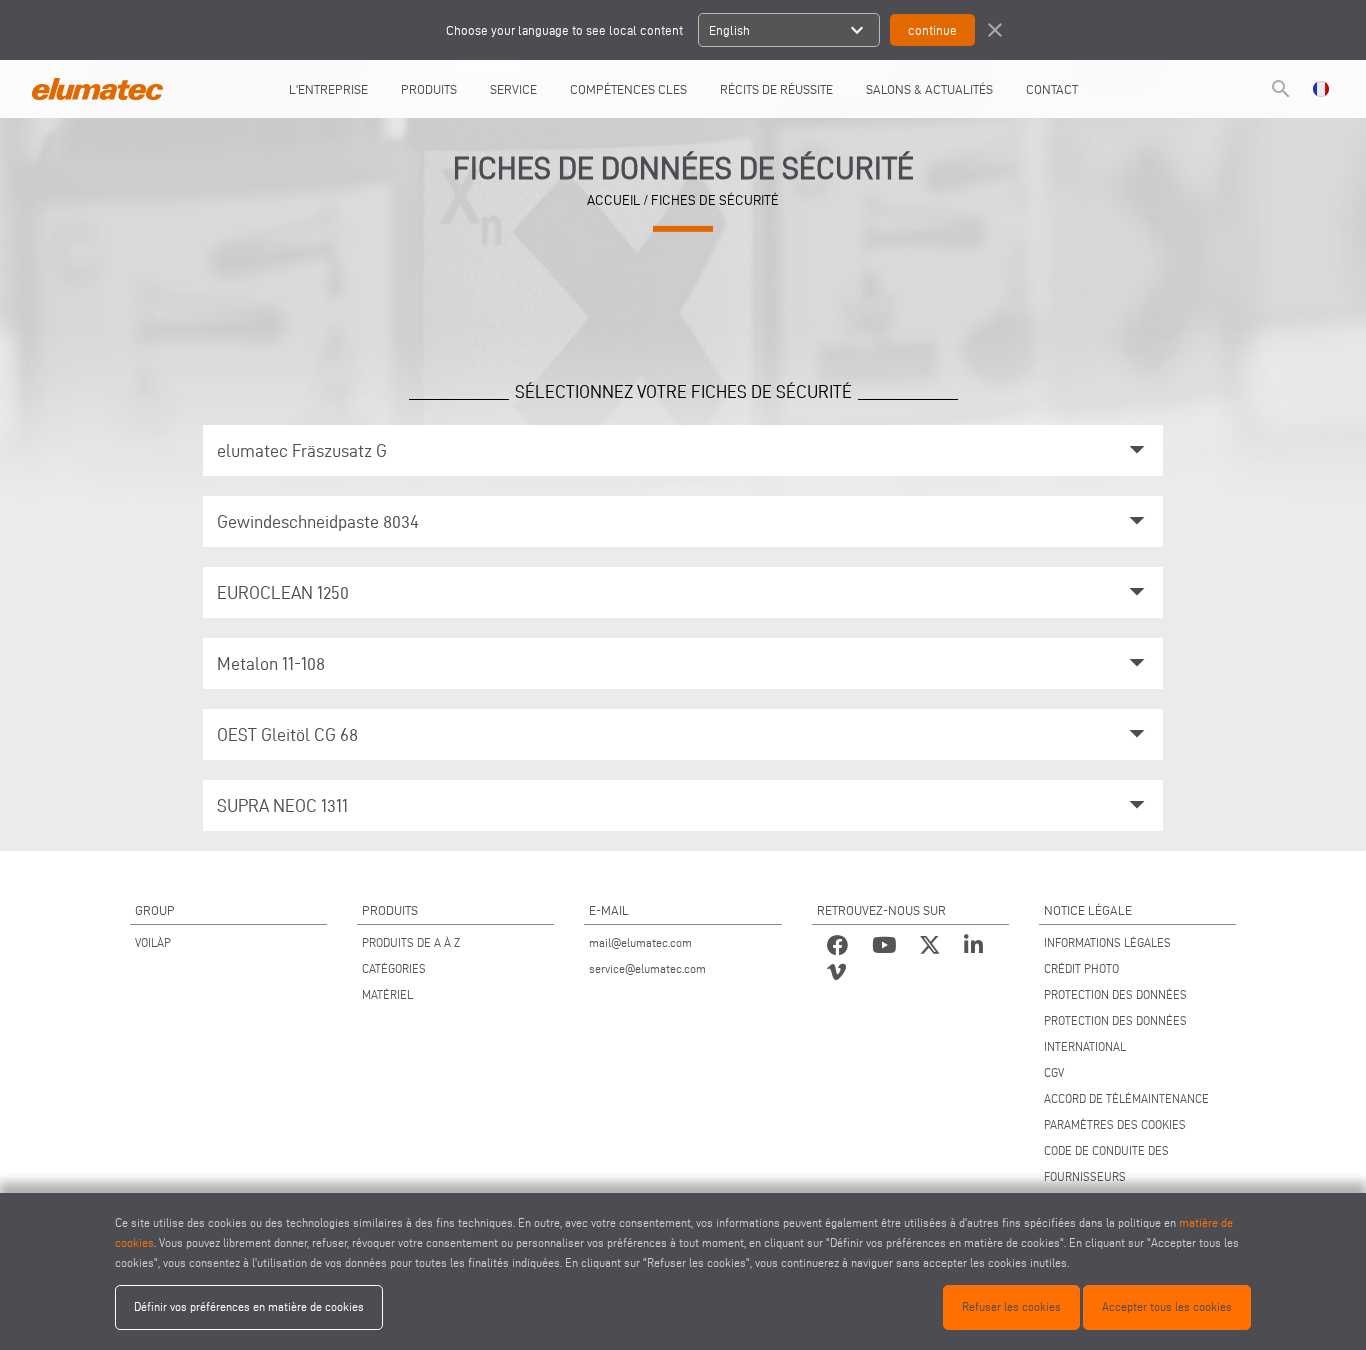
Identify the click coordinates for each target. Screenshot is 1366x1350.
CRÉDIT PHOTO (1081, 968)
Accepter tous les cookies (1167, 1306)
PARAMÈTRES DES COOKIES (1115, 1124)
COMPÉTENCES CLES (628, 89)
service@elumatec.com (647, 968)
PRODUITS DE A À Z (411, 942)
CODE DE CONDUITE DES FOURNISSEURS (1106, 1163)
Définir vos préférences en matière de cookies (249, 1306)
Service (513, 89)
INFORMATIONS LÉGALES (1107, 942)
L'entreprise (328, 89)
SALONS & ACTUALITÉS (929, 89)
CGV (1054, 1072)
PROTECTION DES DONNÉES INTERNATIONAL (1115, 1033)
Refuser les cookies (1011, 1306)
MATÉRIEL (387, 994)
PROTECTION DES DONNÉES (1115, 994)
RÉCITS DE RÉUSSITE (776, 89)
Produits (429, 89)
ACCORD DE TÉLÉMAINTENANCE (1126, 1098)
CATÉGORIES (394, 968)
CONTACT (1052, 89)
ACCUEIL (613, 200)
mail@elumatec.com (640, 942)
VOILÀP (153, 942)
